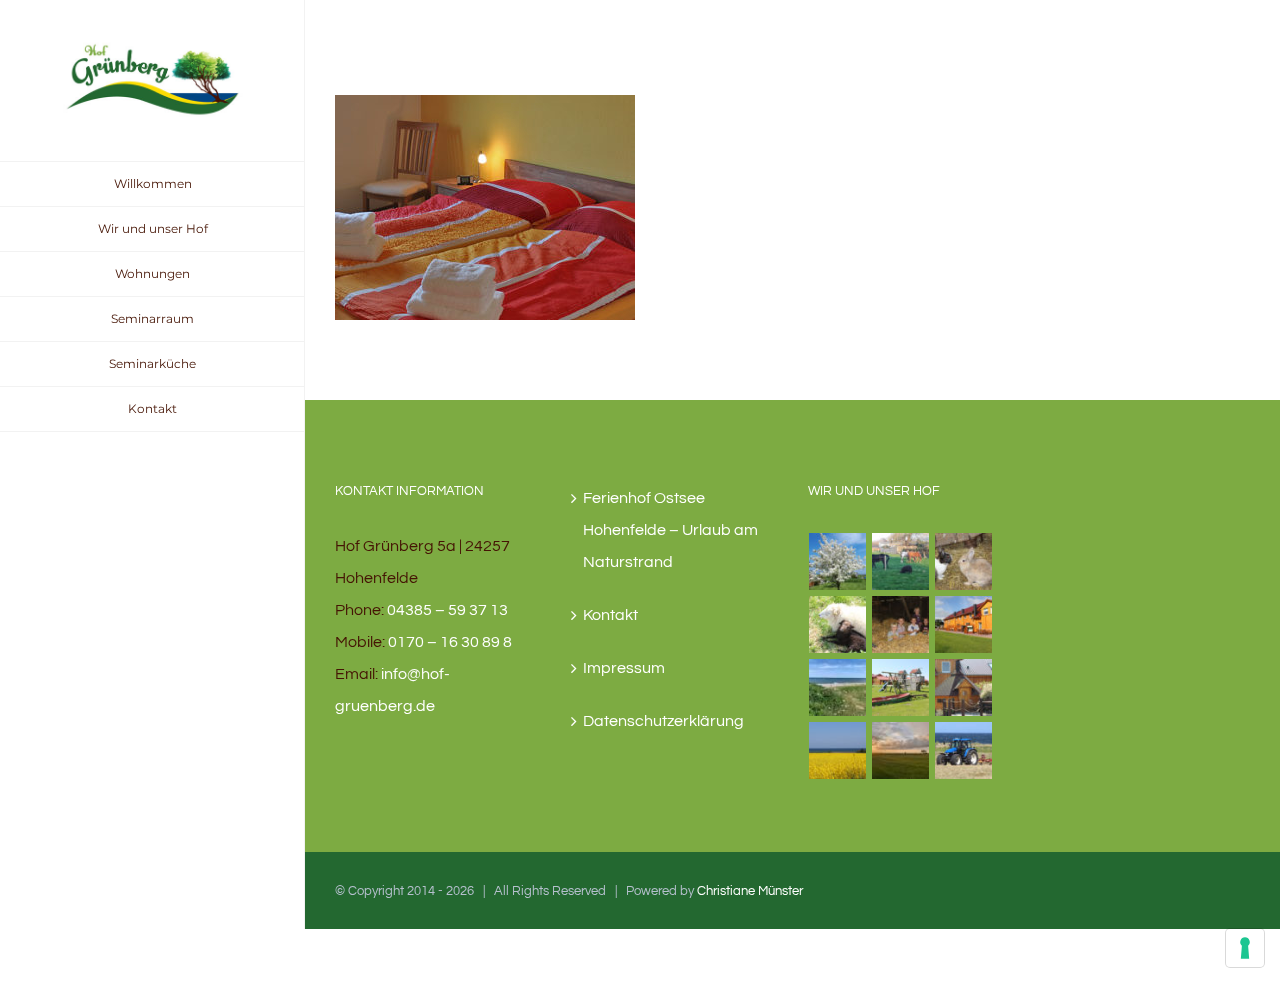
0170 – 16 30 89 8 (450, 642)
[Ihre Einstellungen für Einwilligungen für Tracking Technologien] (1245, 948)
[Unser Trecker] (964, 750)
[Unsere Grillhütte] (964, 687)
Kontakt (610, 615)
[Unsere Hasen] (964, 561)
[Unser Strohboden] (901, 624)
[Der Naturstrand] (838, 687)
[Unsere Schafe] (838, 624)
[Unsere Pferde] (901, 561)
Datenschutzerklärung (663, 721)
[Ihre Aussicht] (901, 750)
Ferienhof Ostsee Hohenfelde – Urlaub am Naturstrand (670, 530)
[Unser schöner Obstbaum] (838, 561)
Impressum (624, 668)
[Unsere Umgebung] (838, 750)
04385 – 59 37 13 (447, 610)
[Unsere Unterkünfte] (964, 624)
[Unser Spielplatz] (901, 687)
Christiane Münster (750, 891)
